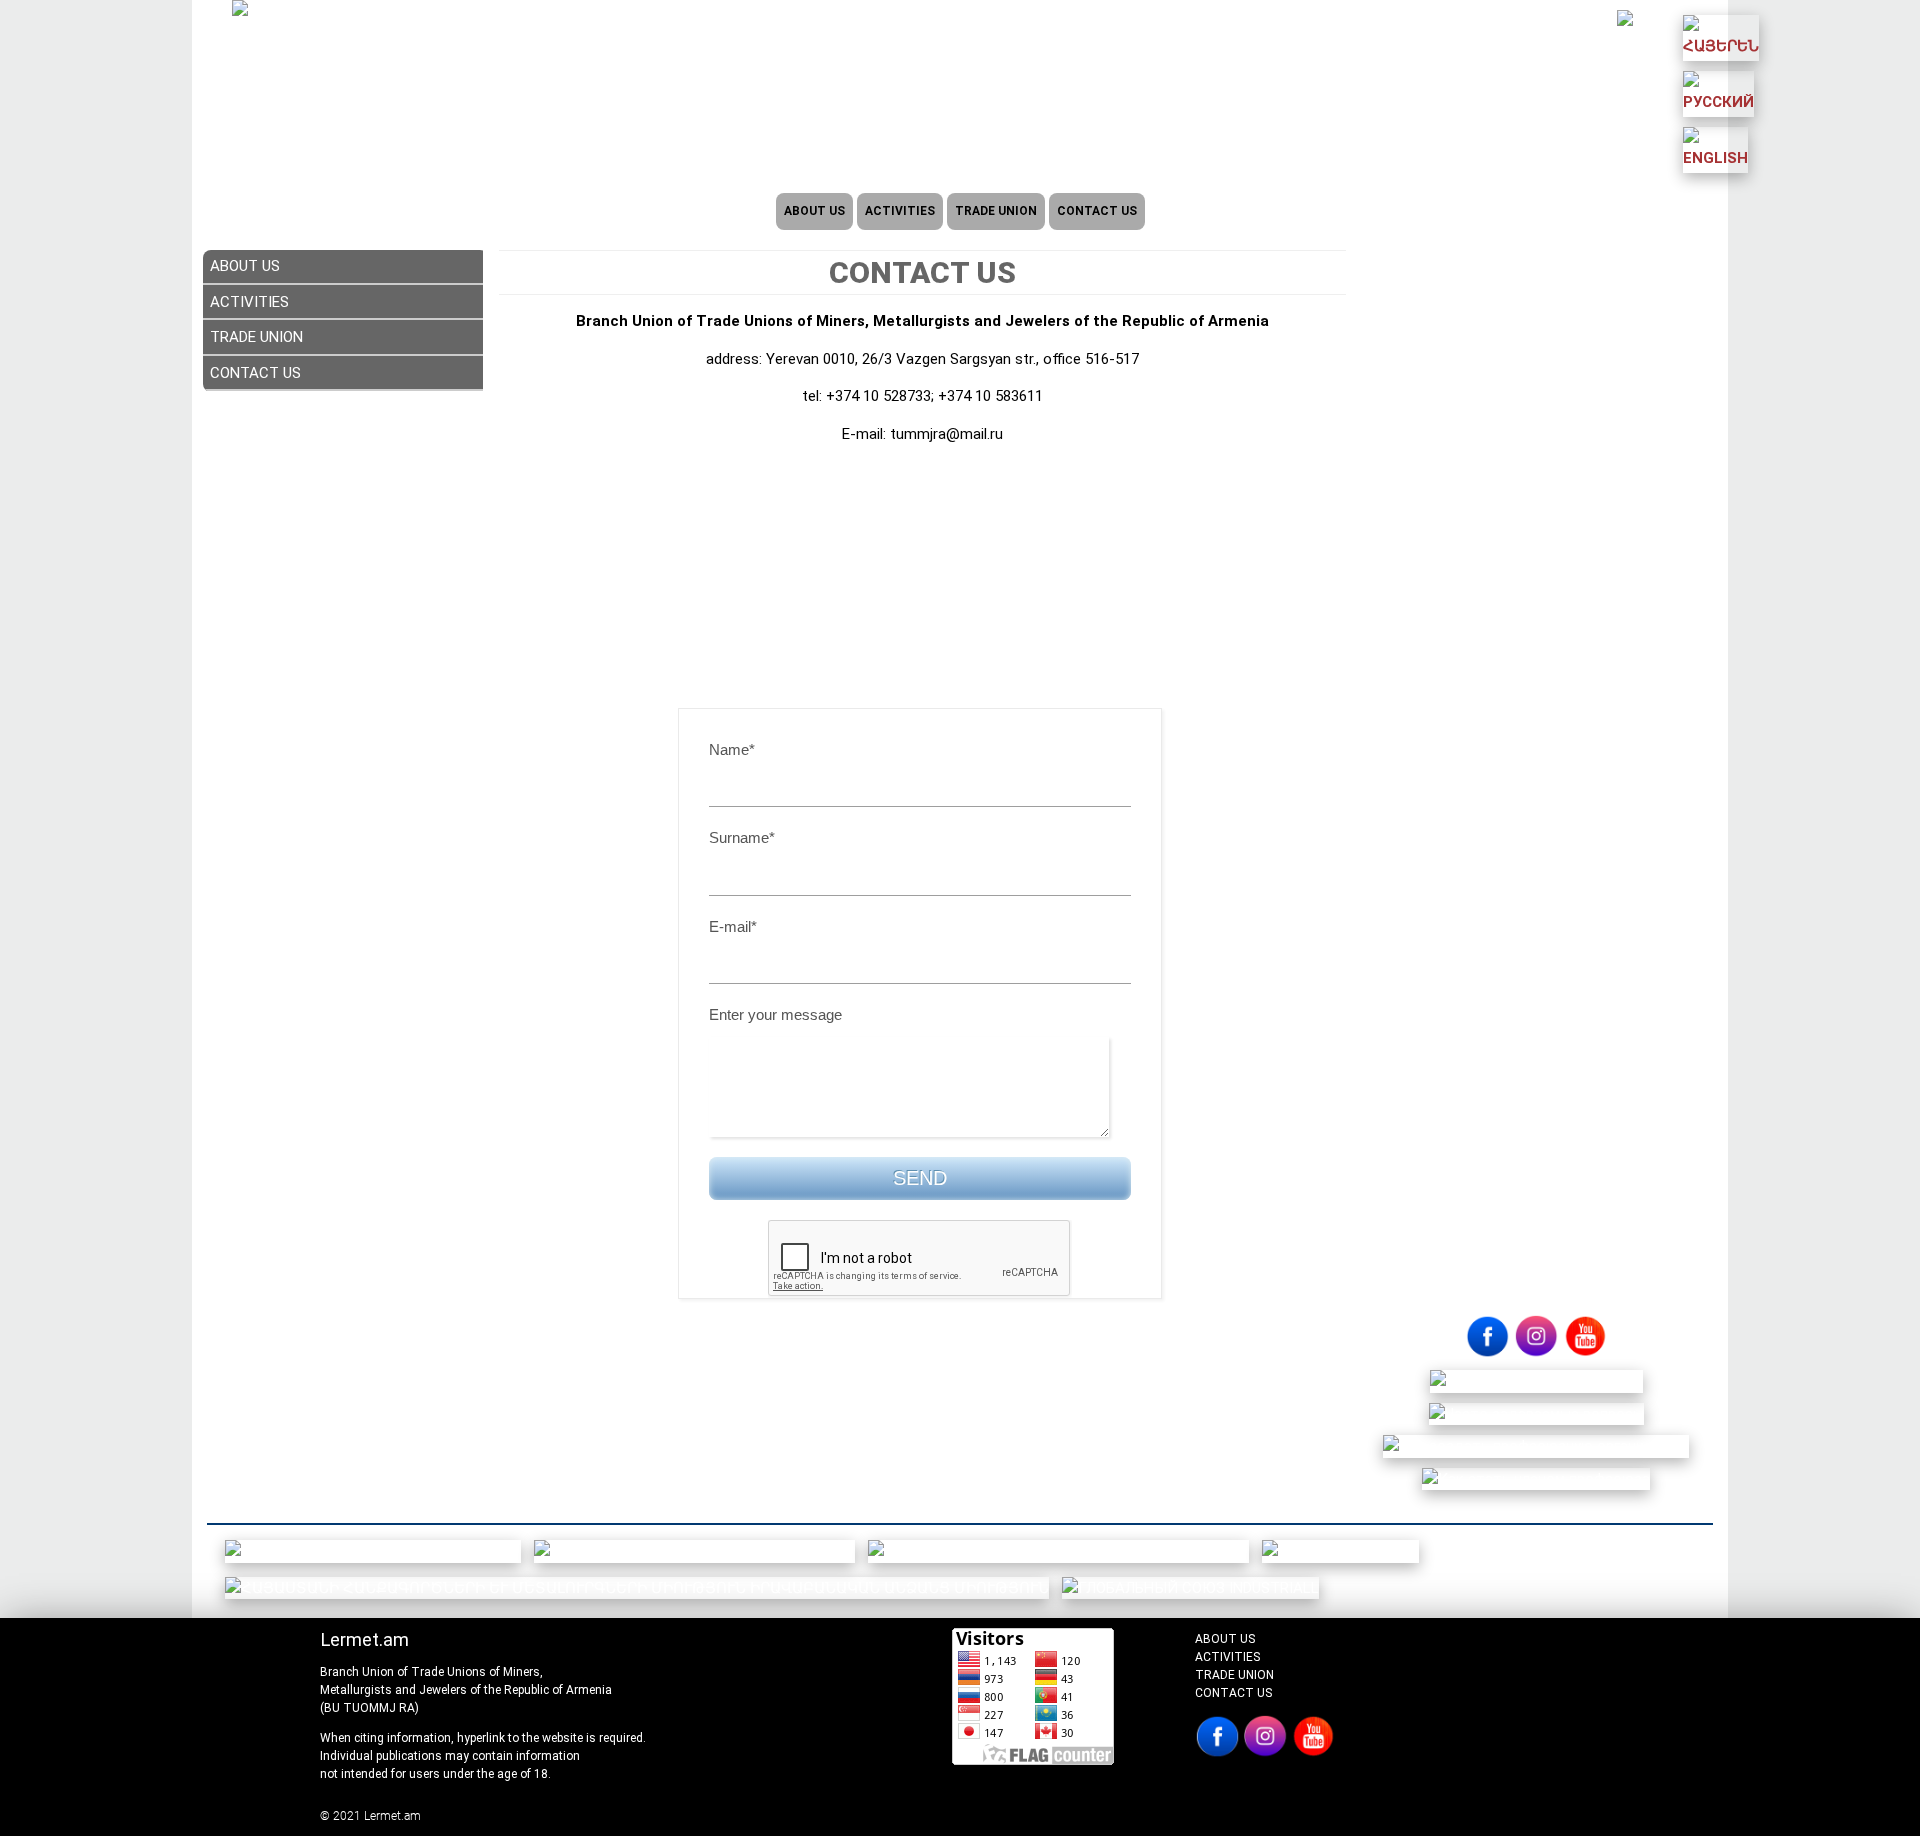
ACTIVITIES (900, 211)
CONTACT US (1097, 211)
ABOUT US (814, 211)
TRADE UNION (996, 211)
